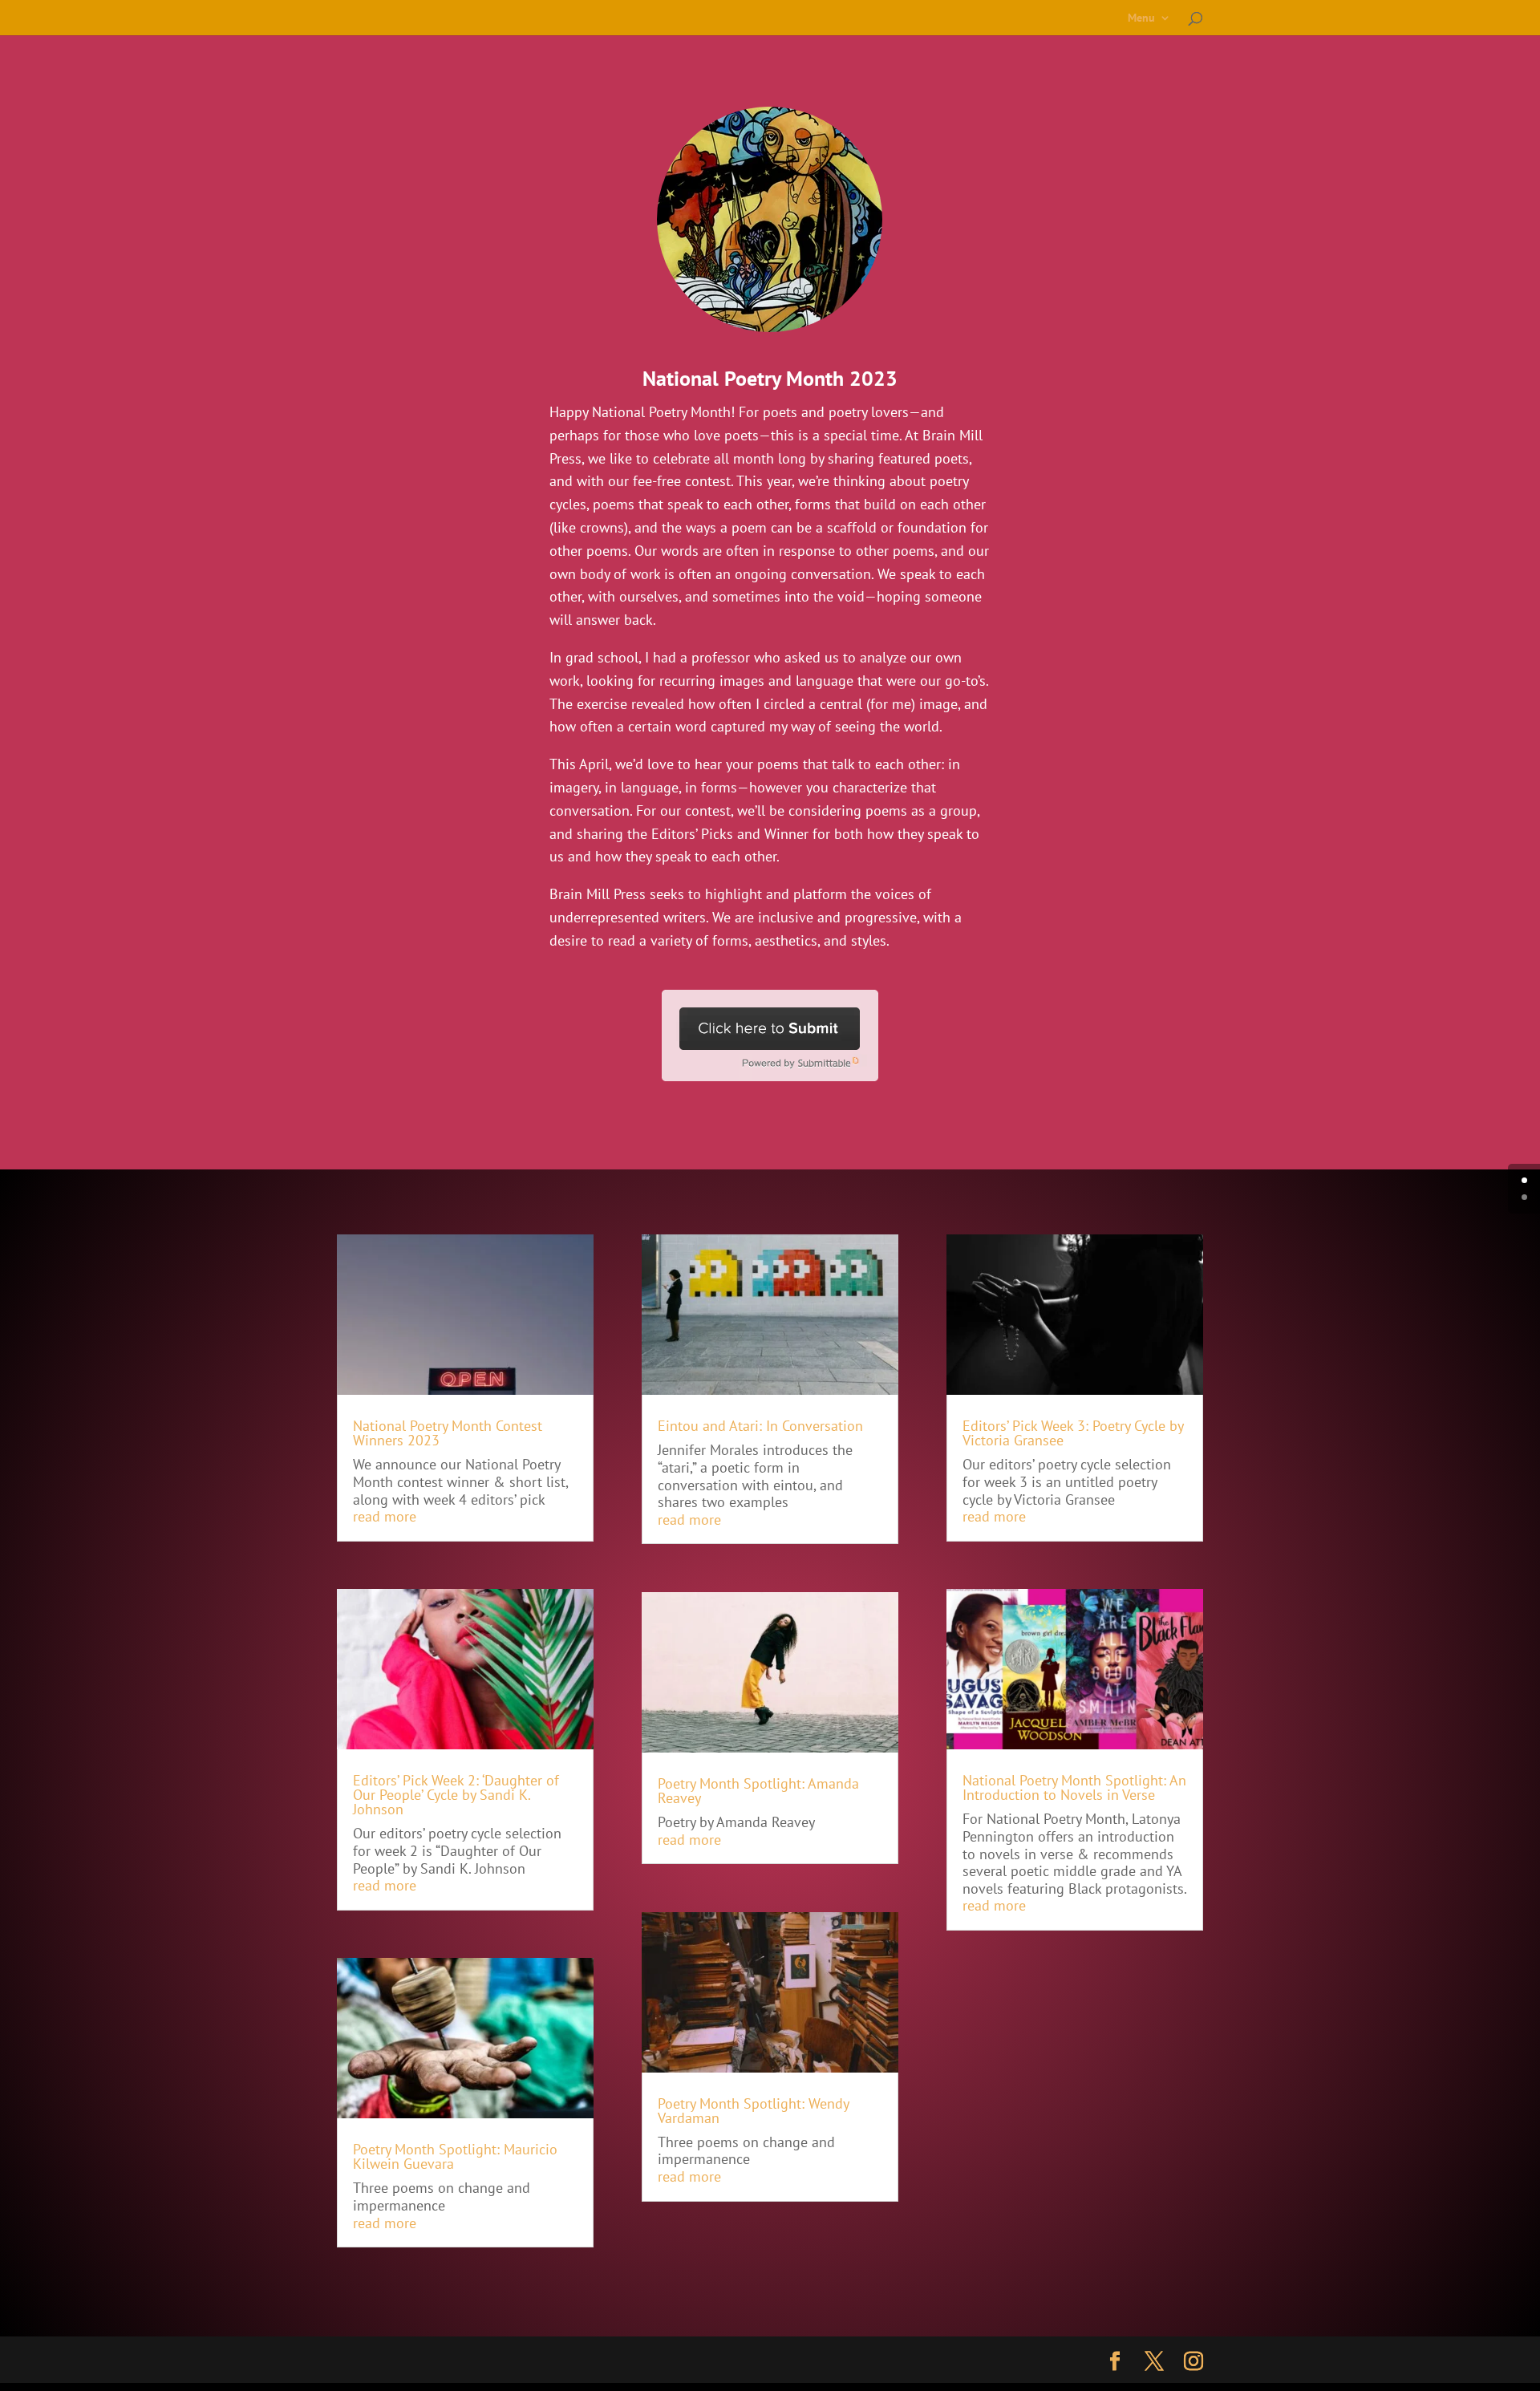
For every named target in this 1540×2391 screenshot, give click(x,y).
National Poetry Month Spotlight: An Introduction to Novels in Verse (1074, 1787)
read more (385, 1516)
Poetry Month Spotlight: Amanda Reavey (758, 1791)
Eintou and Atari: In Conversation (760, 1426)
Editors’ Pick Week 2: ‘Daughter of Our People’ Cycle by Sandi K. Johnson (456, 1795)
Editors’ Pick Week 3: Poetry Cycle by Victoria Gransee (1073, 1433)
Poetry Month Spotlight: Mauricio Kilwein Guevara (455, 2156)
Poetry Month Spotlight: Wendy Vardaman (753, 2111)
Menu (1141, 18)
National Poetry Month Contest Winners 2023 (448, 1433)
